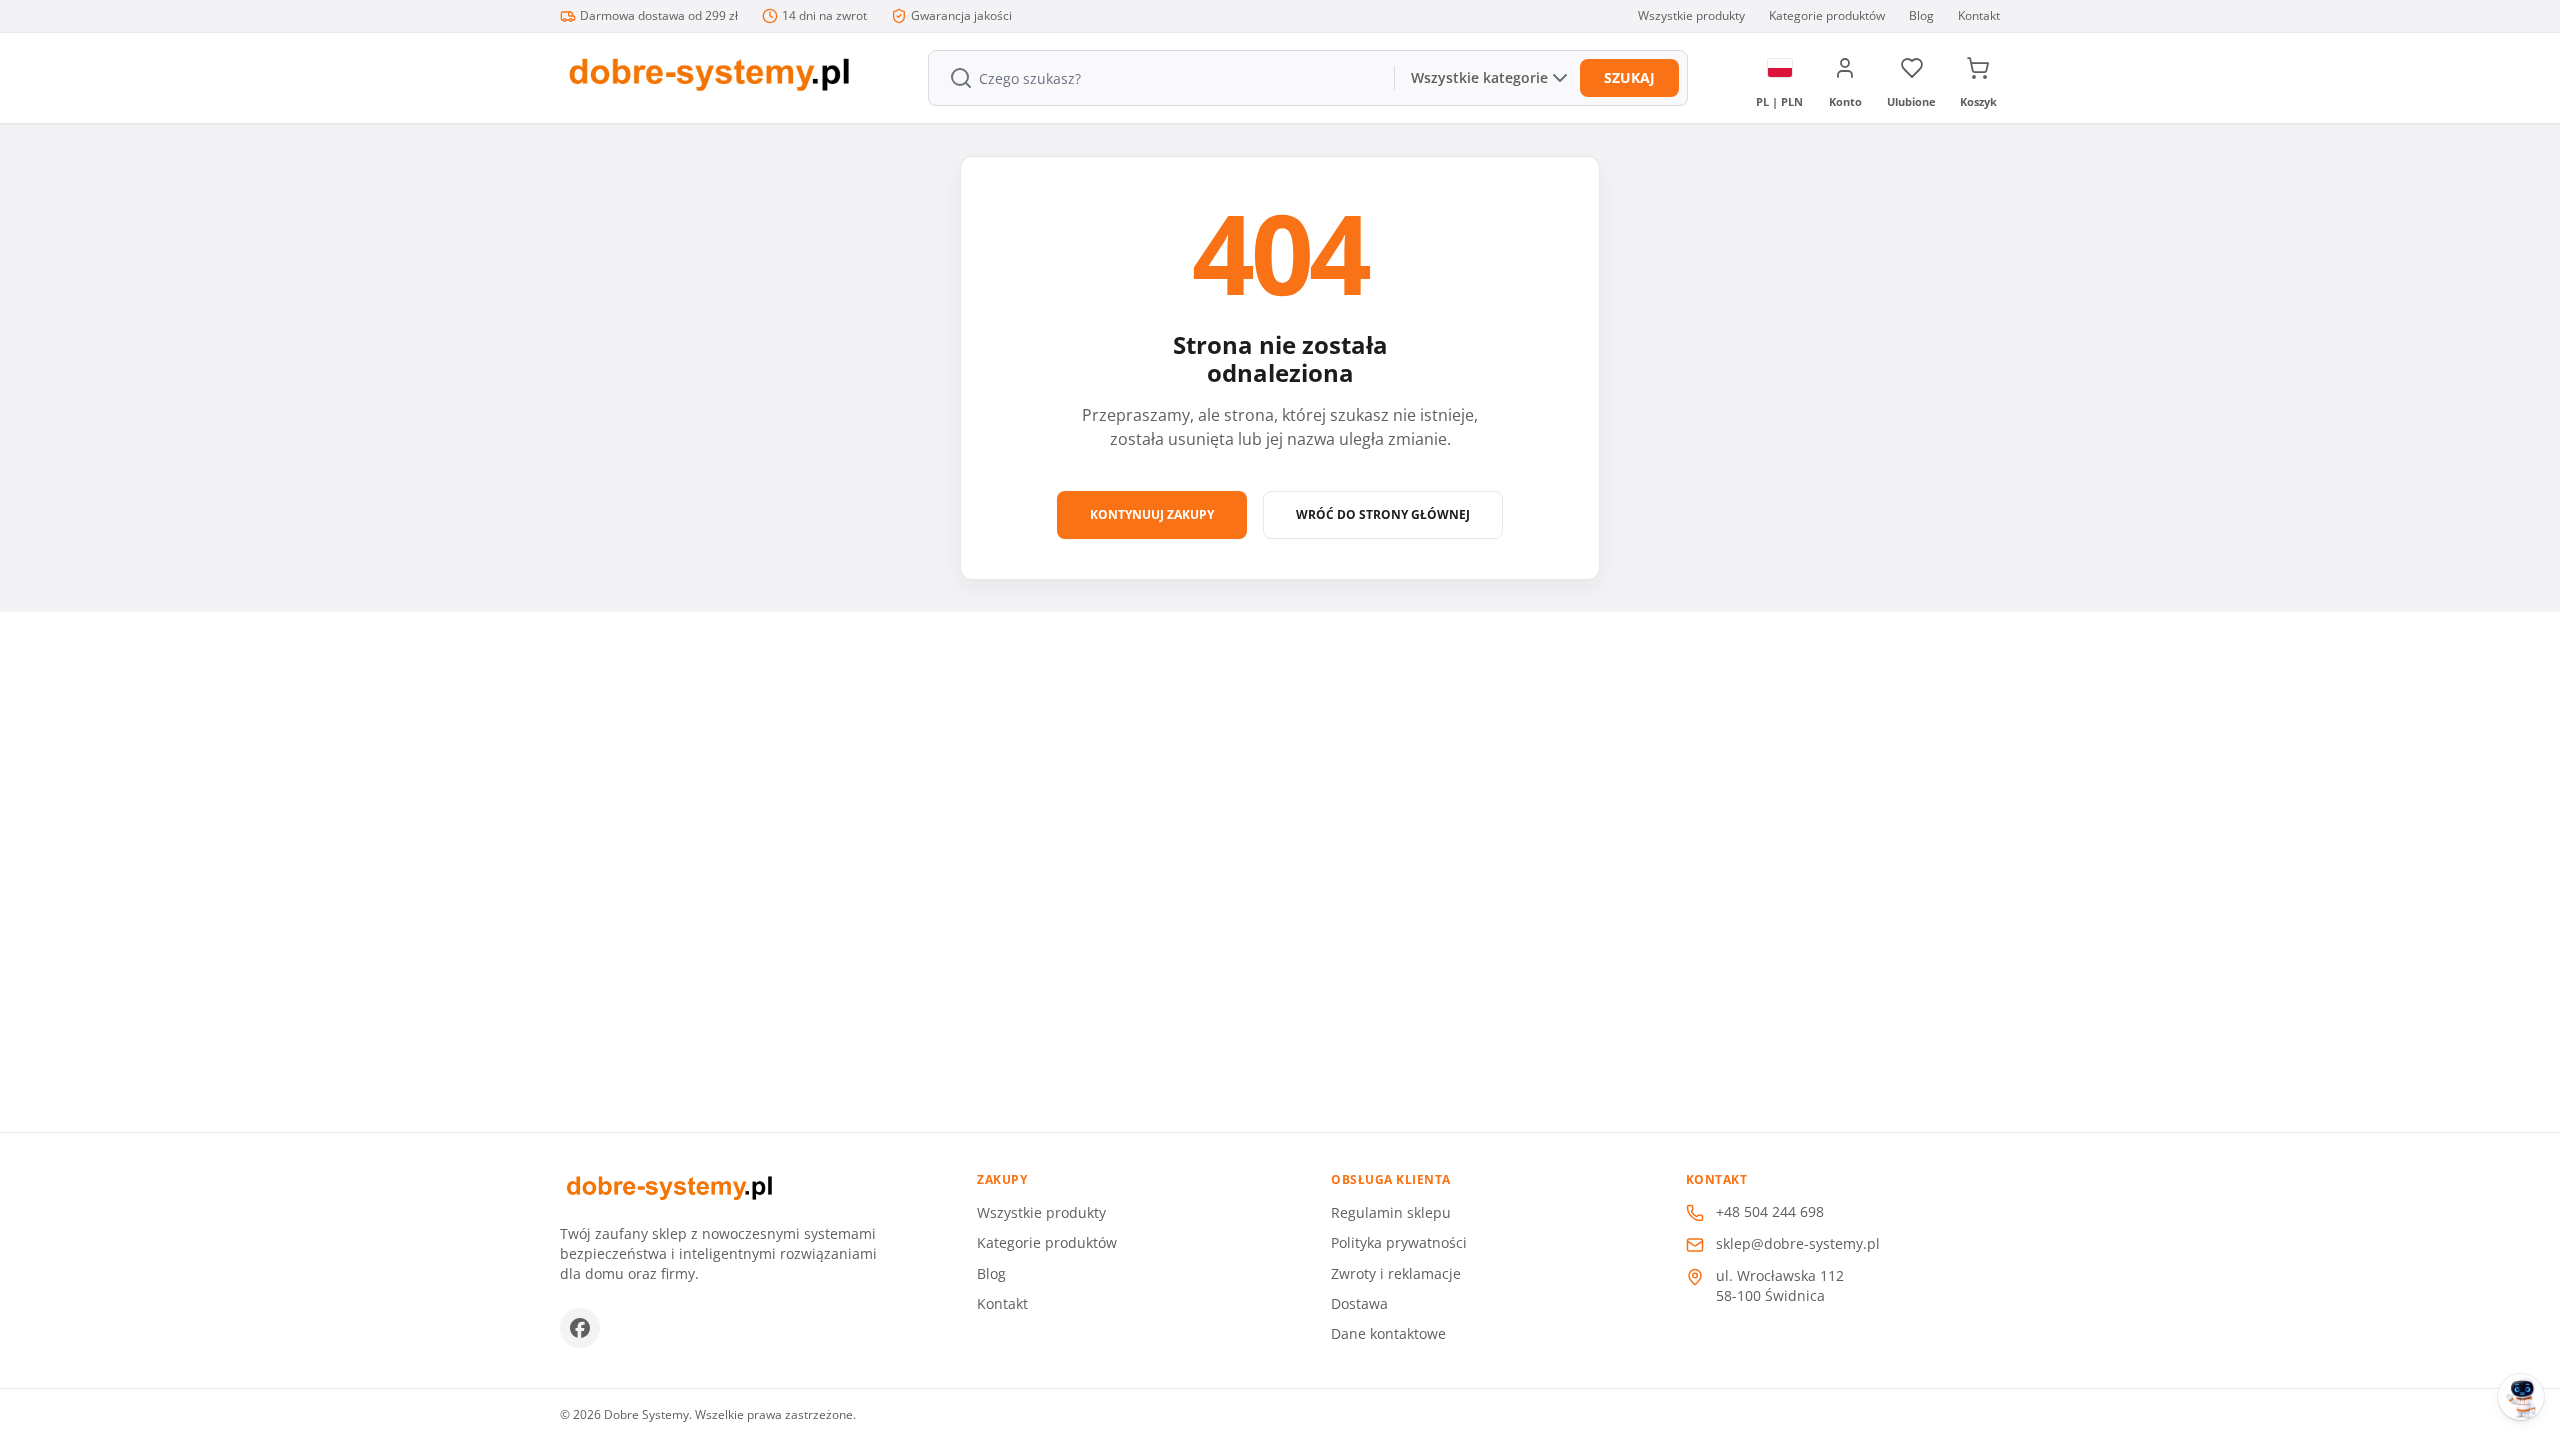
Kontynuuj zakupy (1152, 514)
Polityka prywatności (1399, 1242)
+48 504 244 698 (1770, 1211)
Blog (1921, 16)
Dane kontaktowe (1388, 1333)
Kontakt (1979, 16)
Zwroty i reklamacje (1396, 1273)
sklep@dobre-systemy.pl (1798, 1243)
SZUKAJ (1629, 77)
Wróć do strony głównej (1383, 514)
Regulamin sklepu (1391, 1212)
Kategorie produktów (1827, 16)
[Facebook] (580, 1328)
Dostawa (1359, 1303)
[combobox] (1159, 78)
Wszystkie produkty (1691, 16)
